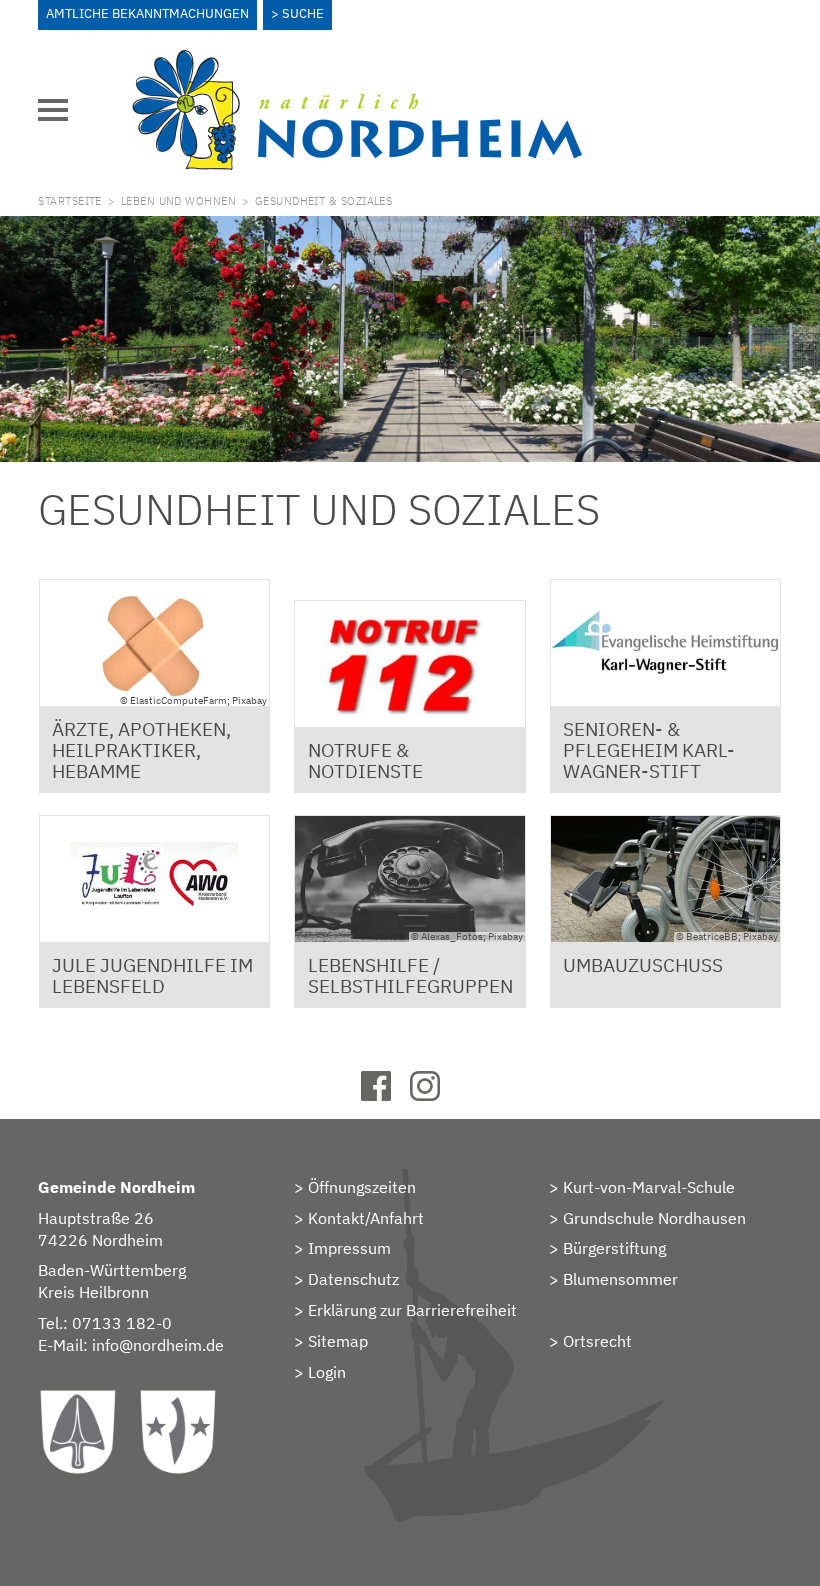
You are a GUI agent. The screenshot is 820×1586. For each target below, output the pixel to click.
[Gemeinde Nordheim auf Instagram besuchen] (434, 1095)
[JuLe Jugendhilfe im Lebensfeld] (155, 879)
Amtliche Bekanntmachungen (147, 13)
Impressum (349, 1248)
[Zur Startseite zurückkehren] (357, 61)
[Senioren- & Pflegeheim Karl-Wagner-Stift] (666, 643)
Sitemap (338, 1341)
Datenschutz (353, 1279)
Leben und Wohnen (178, 201)
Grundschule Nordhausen (654, 1218)
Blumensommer (620, 1279)
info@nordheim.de (158, 1345)
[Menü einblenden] (53, 110)
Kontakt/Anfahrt (366, 1218)
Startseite (69, 201)
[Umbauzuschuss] (666, 879)
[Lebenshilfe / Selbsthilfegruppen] (410, 879)
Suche (303, 13)
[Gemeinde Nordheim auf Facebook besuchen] (385, 1095)
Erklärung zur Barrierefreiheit (412, 1310)
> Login (320, 1372)
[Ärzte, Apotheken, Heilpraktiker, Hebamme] (155, 643)
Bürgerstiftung (614, 1248)
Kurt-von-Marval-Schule (649, 1187)
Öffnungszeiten (362, 1187)
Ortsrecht (597, 1341)
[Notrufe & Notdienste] (410, 664)
